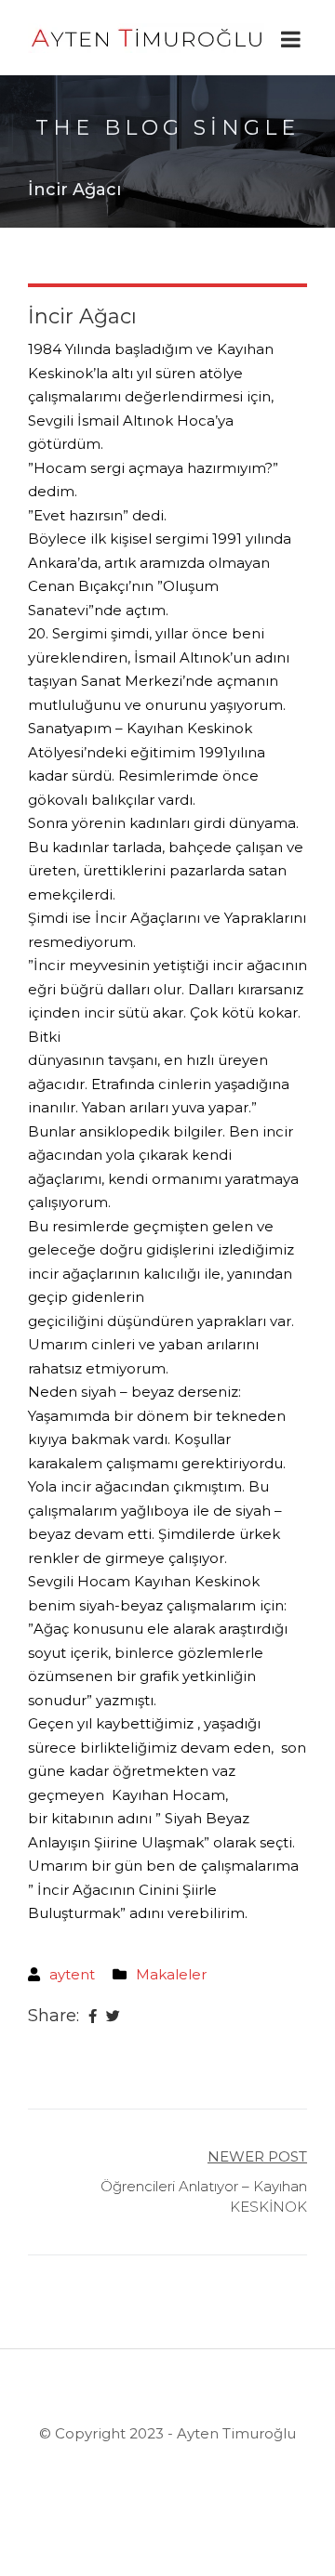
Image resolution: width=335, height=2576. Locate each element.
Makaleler (171, 1974)
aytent (72, 1974)
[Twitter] (113, 2017)
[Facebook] (93, 2017)
